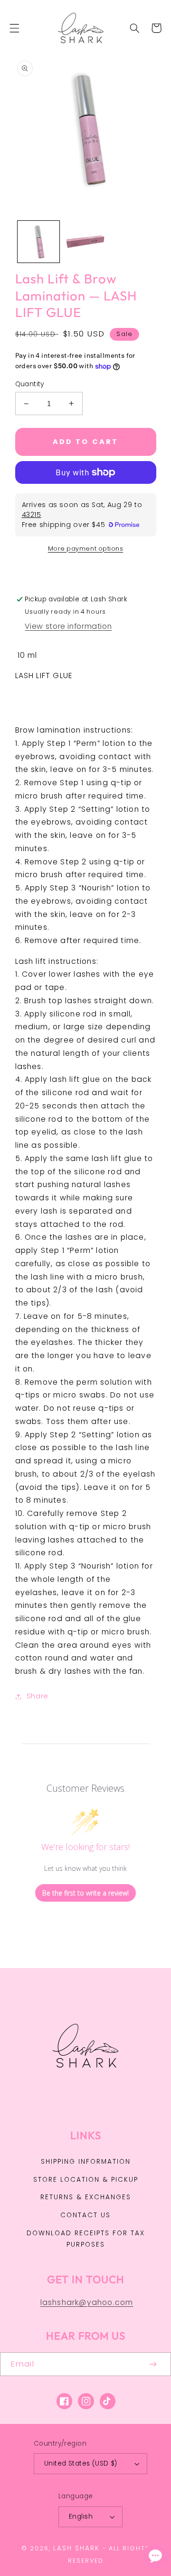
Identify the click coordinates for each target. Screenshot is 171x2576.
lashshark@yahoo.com (87, 2302)
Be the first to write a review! (85, 1893)
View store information (68, 626)
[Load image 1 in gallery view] (38, 242)
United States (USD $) (81, 2463)
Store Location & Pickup (86, 2180)
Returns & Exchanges (86, 2197)
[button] (14, 28)
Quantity (30, 384)
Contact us (85, 2215)
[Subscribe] (153, 2364)
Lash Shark (76, 2548)
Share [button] (38, 1696)
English (81, 2517)
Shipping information (86, 2162)
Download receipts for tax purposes (86, 2239)
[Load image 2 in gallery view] (85, 242)
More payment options (86, 549)
